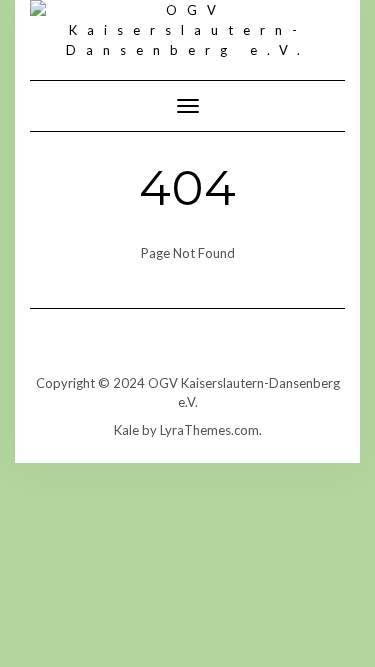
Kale (126, 430)
